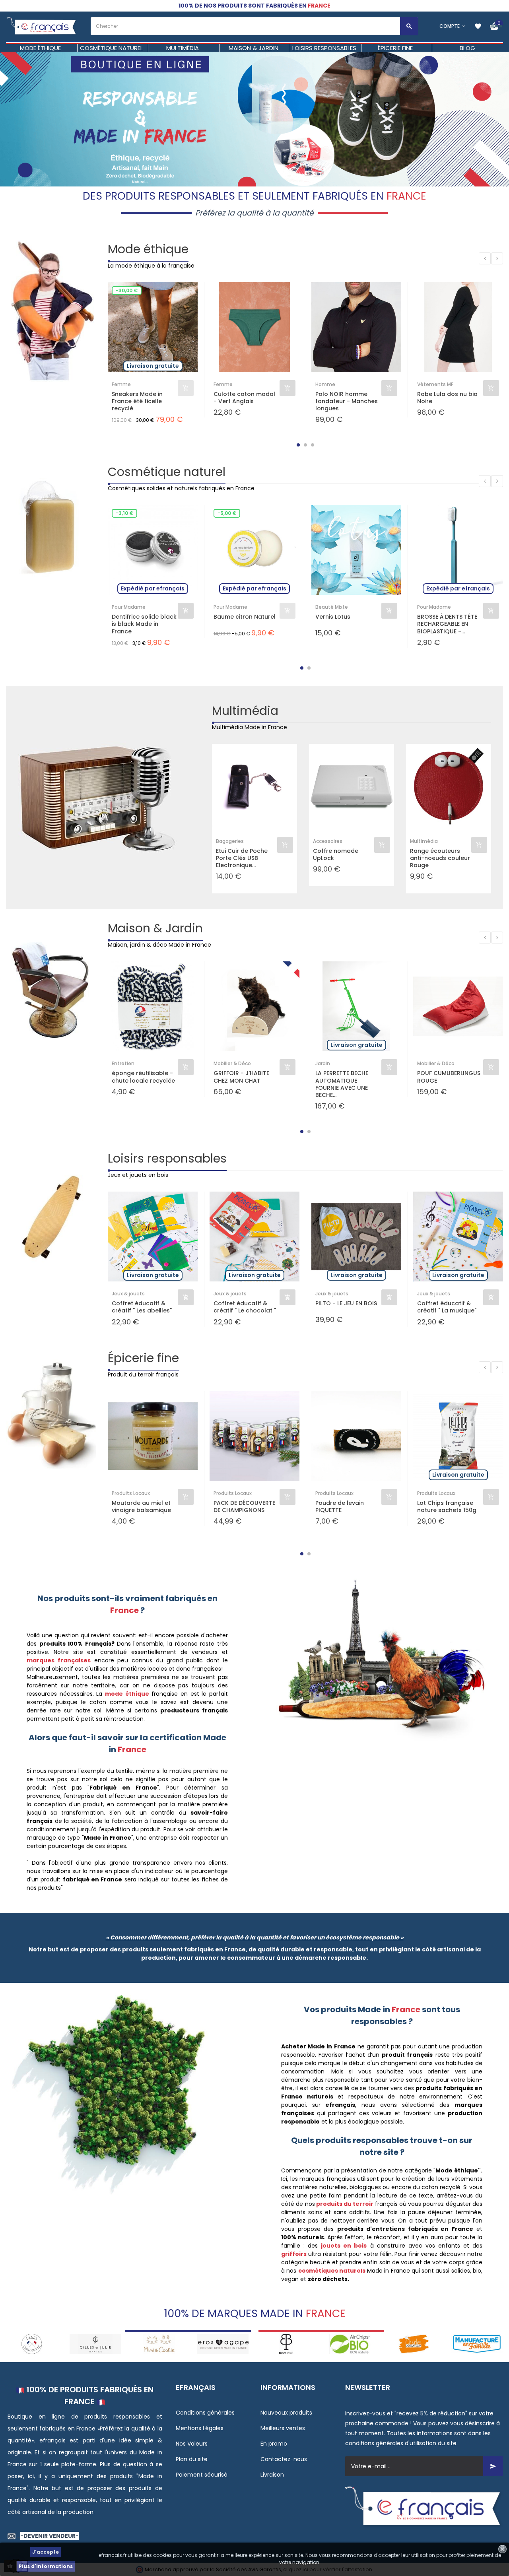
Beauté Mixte (332, 607)
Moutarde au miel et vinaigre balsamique (141, 1506)
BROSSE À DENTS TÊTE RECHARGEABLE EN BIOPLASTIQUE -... (447, 624)
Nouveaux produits (286, 2413)
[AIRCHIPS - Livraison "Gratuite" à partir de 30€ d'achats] (286, 2343)
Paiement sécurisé (202, 2475)
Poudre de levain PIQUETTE (340, 1506)
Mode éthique (148, 249)
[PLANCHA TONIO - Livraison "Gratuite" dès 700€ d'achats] (477, 2343)
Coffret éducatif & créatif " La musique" (447, 1307)
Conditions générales (205, 2413)
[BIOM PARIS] (223, 2343)
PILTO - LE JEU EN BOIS (346, 1304)
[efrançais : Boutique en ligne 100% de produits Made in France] (42, 26)
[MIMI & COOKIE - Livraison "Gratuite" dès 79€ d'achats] (95, 2343)
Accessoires (328, 841)
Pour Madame (129, 607)
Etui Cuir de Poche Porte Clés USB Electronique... (242, 858)
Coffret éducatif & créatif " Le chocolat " (245, 1307)
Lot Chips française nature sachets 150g (447, 1506)
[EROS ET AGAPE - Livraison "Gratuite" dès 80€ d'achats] (159, 2343)
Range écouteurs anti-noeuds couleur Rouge (440, 858)
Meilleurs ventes (283, 2428)
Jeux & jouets (128, 1294)
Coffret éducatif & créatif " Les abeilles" (142, 1307)
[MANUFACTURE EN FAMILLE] (414, 2343)
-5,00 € (227, 513)
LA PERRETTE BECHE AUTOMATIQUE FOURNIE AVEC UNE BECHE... (342, 1084)
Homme (325, 384)
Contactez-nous (284, 2459)
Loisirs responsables (167, 1158)
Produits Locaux (131, 1493)
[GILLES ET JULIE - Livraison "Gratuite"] (32, 2343)
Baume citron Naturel (245, 617)
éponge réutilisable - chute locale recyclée (143, 1077)
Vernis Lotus (333, 617)
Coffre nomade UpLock (336, 854)
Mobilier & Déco (232, 1063)
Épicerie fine (143, 1358)
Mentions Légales (200, 2428)
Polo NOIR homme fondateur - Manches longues (347, 401)
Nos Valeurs (192, 2444)
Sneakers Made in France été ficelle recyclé (137, 401)
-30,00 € (127, 290)
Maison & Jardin (155, 928)
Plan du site (192, 2459)
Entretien (123, 1063)
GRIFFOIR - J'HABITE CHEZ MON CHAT (241, 1077)
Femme (121, 384)
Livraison (272, 2475)
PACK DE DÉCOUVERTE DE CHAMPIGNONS (244, 1506)
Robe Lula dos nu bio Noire (447, 398)
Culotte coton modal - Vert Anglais (244, 398)
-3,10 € (124, 513)
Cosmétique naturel (167, 472)
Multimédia (245, 711)
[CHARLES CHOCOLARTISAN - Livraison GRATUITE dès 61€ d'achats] (350, 2343)
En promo (274, 2444)
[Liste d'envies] (478, 26)
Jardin (323, 1063)
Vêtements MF (435, 384)
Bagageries (230, 841)
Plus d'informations (46, 2566)
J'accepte (46, 2552)
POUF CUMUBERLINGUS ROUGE (449, 1077)
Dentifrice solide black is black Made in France (144, 624)
